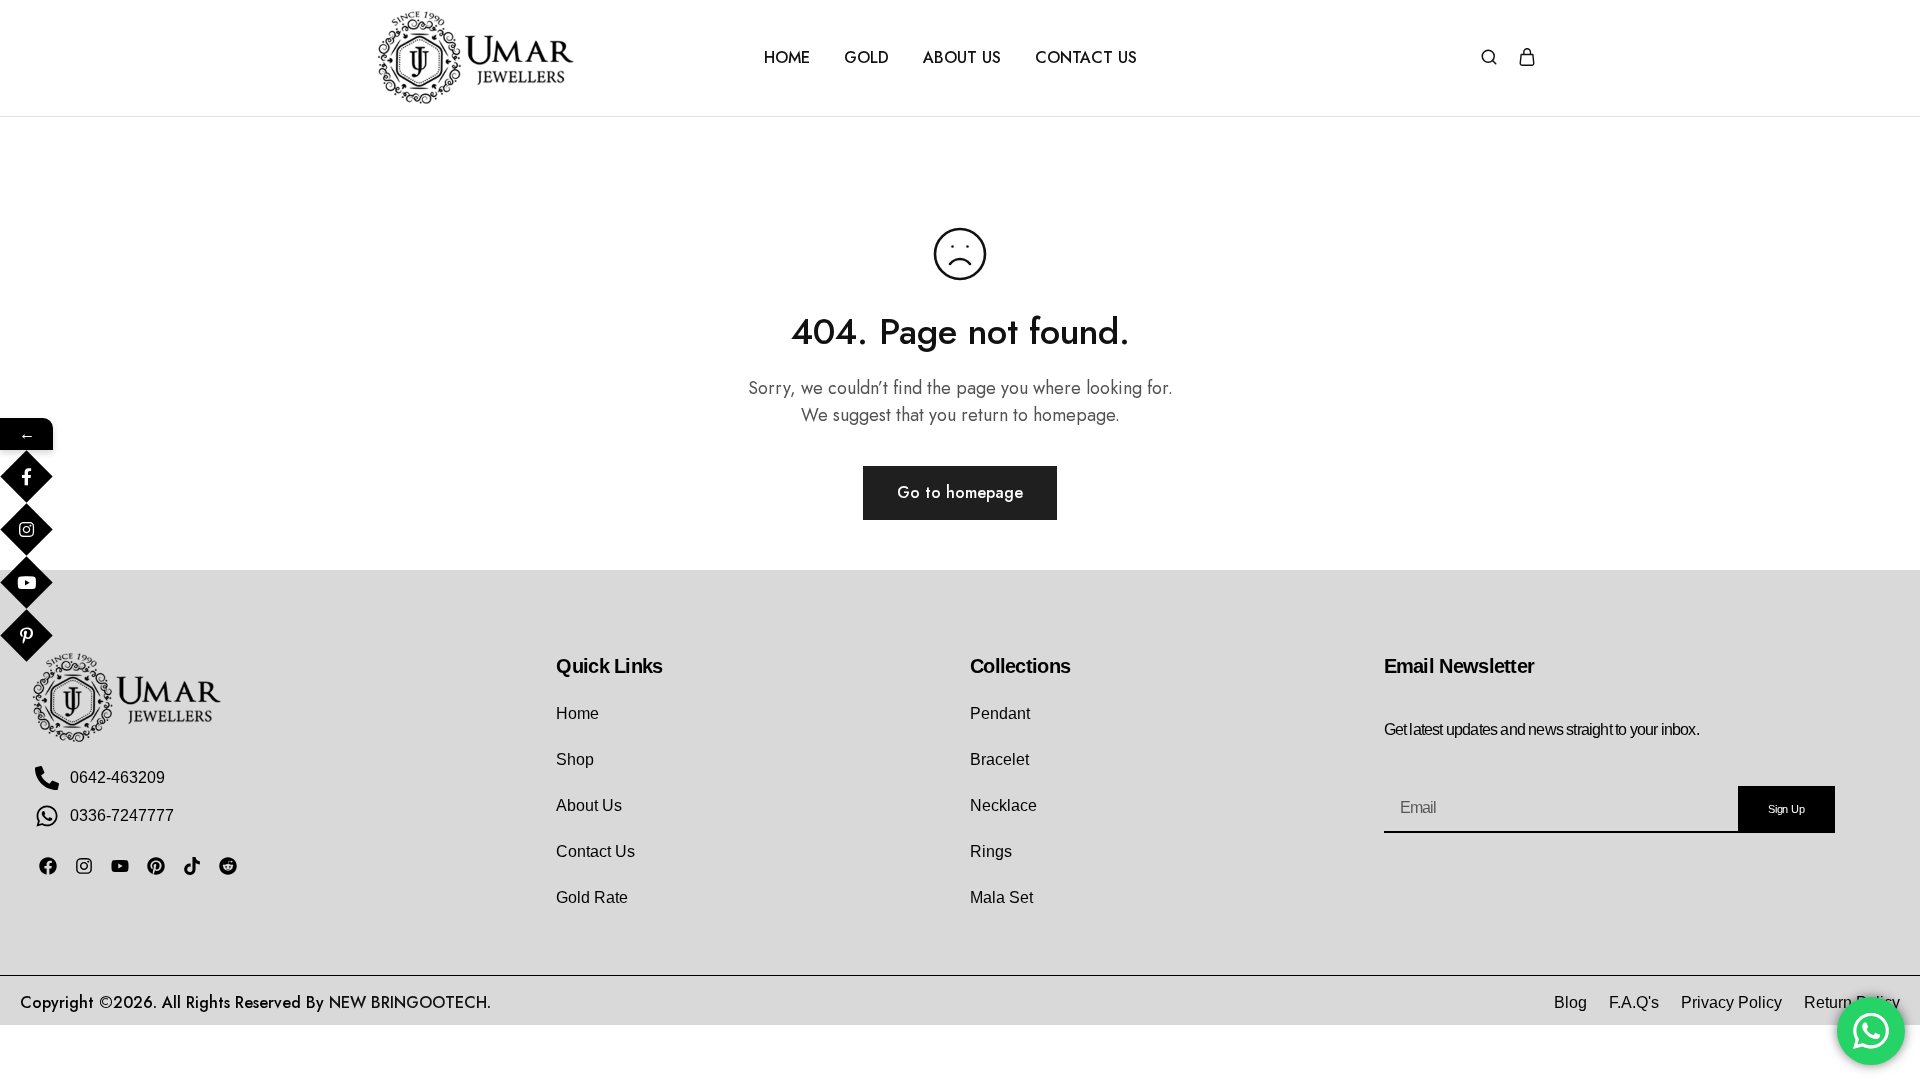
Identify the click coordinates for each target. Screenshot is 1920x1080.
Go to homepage (960, 492)
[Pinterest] (156, 866)
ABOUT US (962, 58)
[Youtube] (120, 866)
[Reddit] (228, 866)
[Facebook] (48, 866)
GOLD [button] (866, 58)
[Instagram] (84, 866)
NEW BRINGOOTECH (408, 1002)
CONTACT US (1086, 58)
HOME (787, 58)
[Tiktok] (192, 866)
